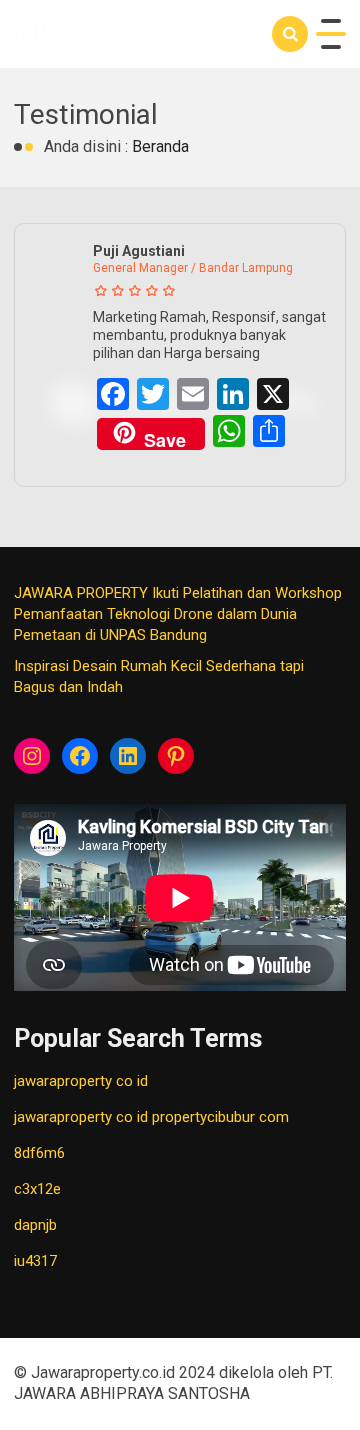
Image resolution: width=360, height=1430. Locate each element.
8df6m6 (39, 1153)
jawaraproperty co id (81, 1081)
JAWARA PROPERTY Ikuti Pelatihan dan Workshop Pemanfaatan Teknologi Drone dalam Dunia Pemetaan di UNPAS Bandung (178, 614)
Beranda (160, 146)
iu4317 (35, 1261)
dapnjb (35, 1225)
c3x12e (37, 1189)
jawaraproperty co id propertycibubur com (151, 1117)
